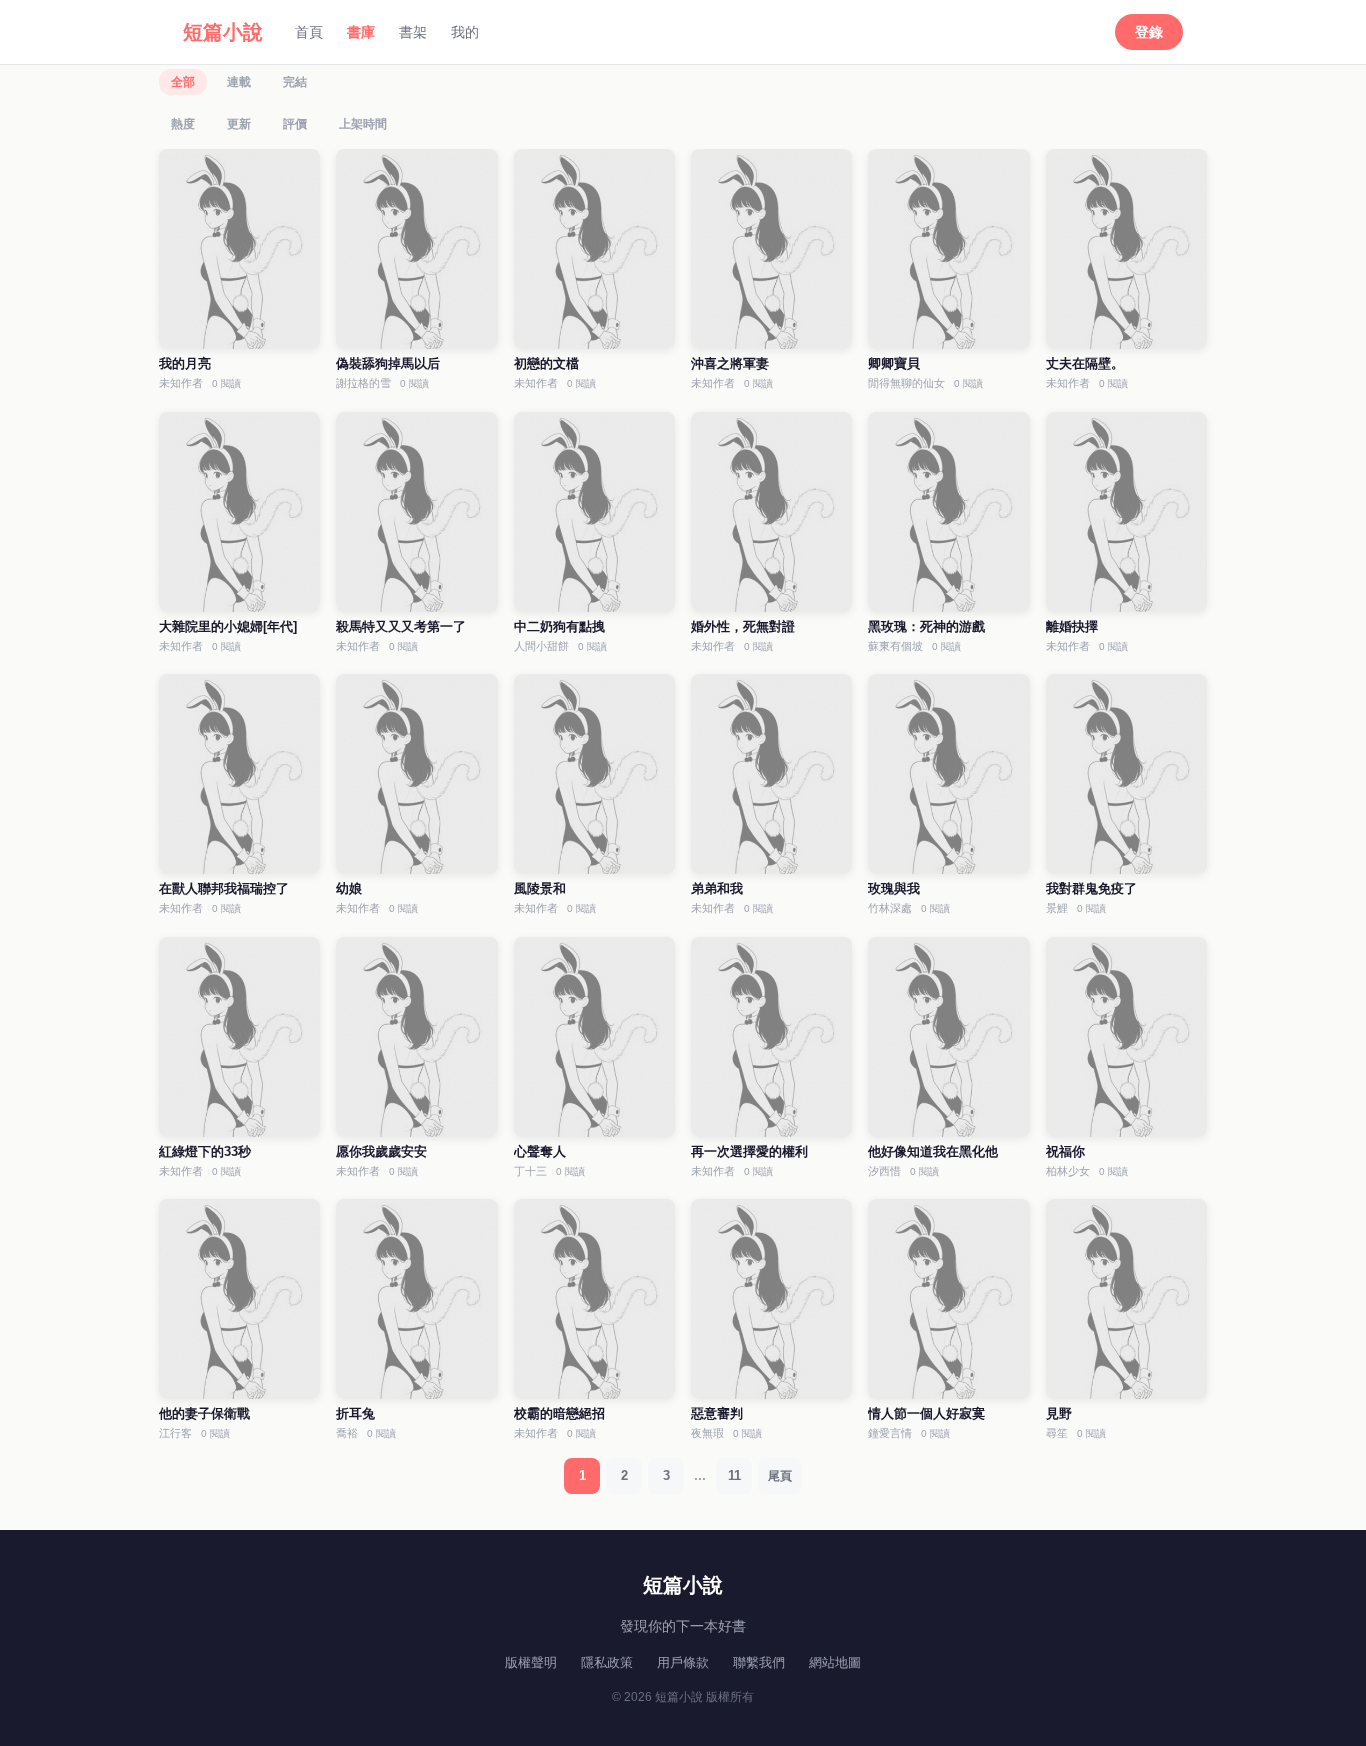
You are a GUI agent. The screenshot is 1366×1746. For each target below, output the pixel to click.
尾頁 (780, 1476)
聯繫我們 (759, 1662)
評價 (295, 124)
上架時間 (363, 124)
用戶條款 (683, 1662)
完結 (295, 82)
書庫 (361, 32)
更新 (239, 124)
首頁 (309, 32)
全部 (183, 82)
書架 (413, 32)
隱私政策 (607, 1662)
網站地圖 (835, 1662)
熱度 (183, 124)
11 (734, 1475)
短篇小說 (223, 32)
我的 (465, 32)
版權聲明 (531, 1662)
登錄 (1149, 32)
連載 (239, 82)
